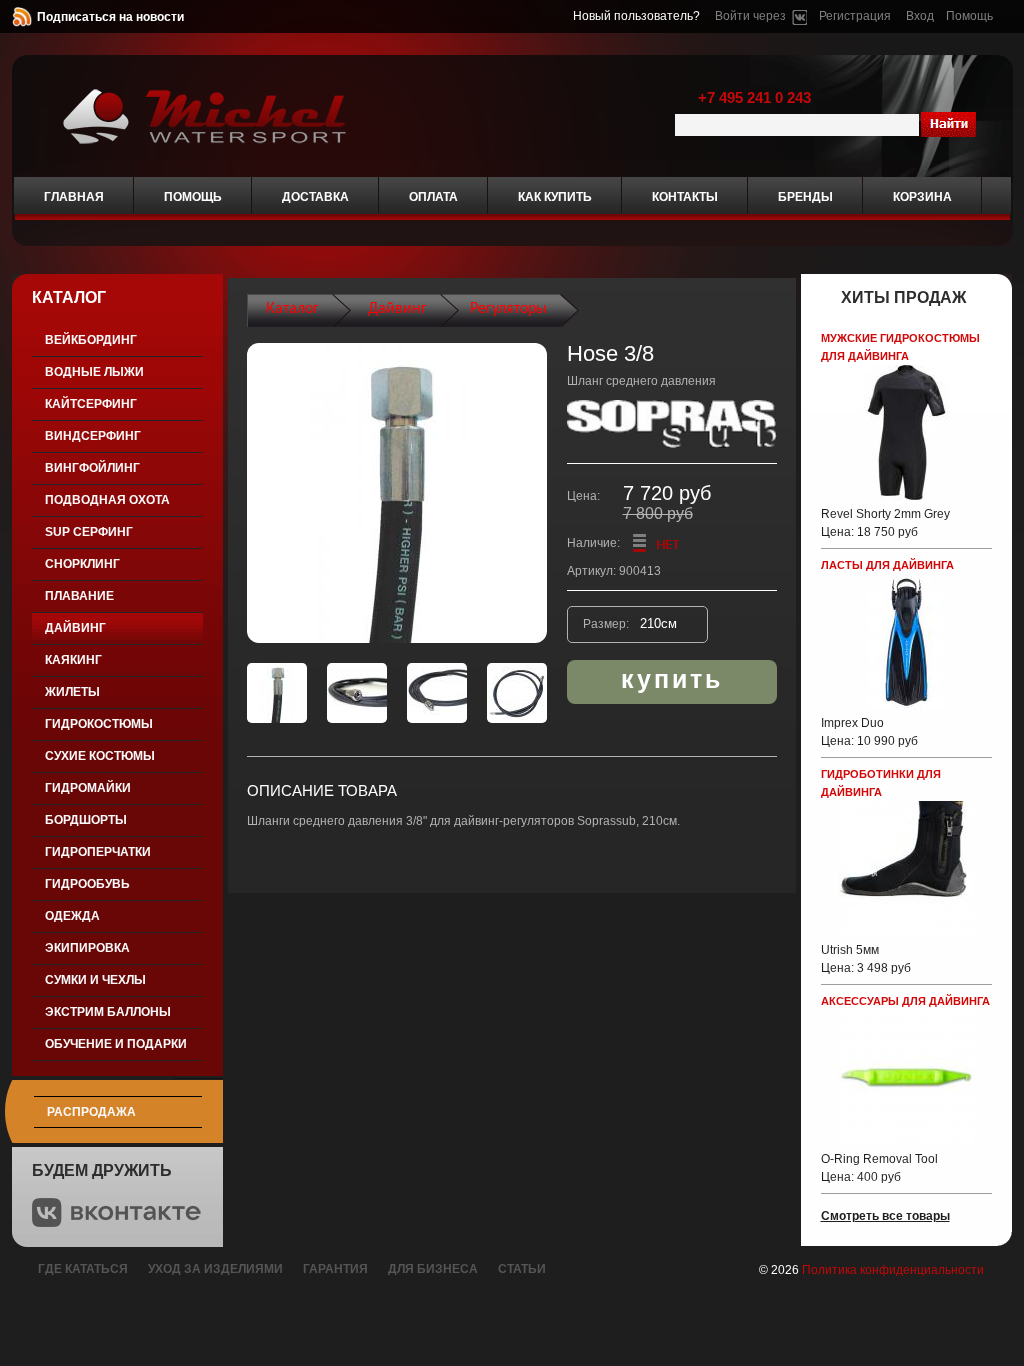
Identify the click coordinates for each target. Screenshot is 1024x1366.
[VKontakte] (799, 16)
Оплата (433, 197)
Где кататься (83, 1269)
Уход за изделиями (215, 1269)
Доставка (315, 197)
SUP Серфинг (89, 532)
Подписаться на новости (110, 17)
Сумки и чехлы (95, 980)
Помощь (969, 16)
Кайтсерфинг (91, 404)
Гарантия (335, 1269)
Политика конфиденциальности (893, 1270)
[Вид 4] (517, 693)
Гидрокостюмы (99, 724)
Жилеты (72, 692)
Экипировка (87, 948)
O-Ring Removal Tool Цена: (879, 1168)
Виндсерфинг (93, 436)
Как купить (555, 197)
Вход (920, 16)
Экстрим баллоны (108, 1012)
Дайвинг (75, 628)
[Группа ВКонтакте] (116, 1223)
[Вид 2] (357, 693)
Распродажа (91, 1112)
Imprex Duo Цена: (869, 732)
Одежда (72, 916)
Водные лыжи (94, 372)
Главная (74, 197)
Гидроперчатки (98, 852)
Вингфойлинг (92, 468)
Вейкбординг (91, 340)
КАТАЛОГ (69, 297)
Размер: (607, 624)
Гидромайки (88, 788)
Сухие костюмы (100, 756)
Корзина (922, 197)
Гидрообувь (87, 884)
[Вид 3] (437, 693)
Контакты (685, 197)
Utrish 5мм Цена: (866, 959)
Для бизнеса (433, 1269)
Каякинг (73, 660)
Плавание (79, 596)
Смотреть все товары (885, 1216)
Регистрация (855, 16)
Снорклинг (82, 564)
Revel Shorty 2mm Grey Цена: (885, 523)
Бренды (805, 197)
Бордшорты (86, 820)
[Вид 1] (277, 693)
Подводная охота (107, 500)
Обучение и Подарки (116, 1044)
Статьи (522, 1269)
